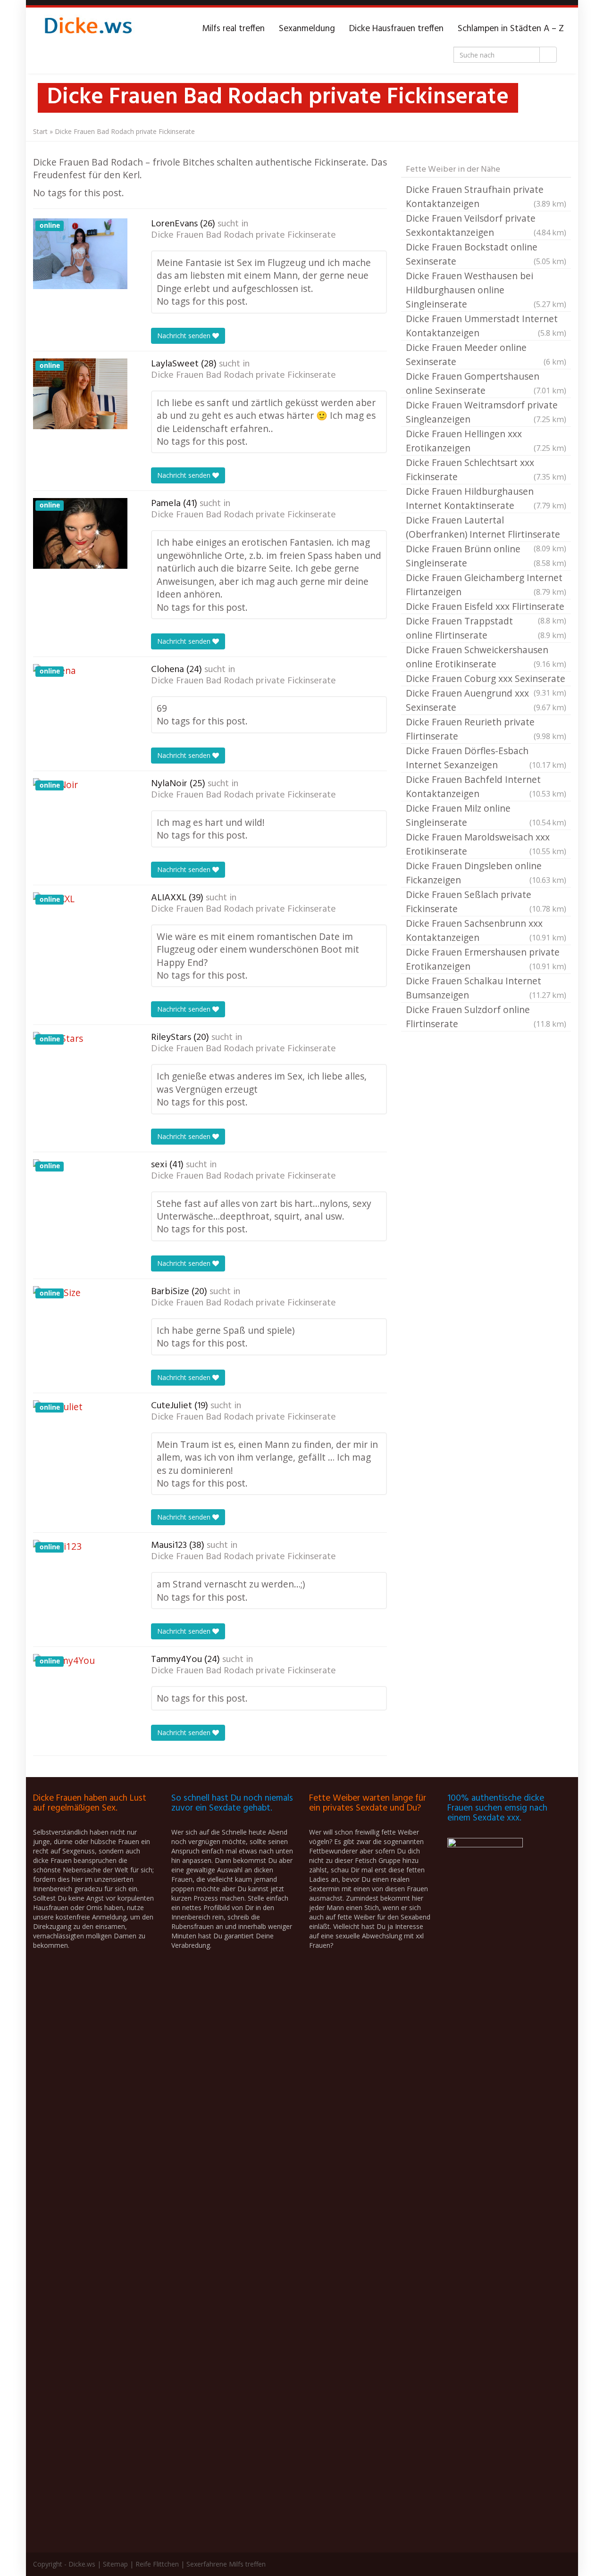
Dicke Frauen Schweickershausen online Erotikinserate (486, 657)
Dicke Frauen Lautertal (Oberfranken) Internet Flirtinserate (486, 528)
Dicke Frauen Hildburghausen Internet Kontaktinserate (486, 498)
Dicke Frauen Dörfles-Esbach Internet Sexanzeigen (486, 758)
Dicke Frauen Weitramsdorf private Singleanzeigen (486, 412)
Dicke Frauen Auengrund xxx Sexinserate (486, 700)
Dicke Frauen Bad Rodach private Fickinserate (243, 235)
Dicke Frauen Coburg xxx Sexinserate (486, 679)
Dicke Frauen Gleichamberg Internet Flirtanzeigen (486, 585)
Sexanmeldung (307, 29)
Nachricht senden (185, 336)
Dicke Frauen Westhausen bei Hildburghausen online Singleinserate (486, 290)
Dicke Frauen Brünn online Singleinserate (486, 556)
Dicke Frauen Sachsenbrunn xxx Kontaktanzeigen (486, 930)
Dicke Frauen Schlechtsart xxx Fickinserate (486, 469)
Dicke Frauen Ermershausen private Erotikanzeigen (486, 959)
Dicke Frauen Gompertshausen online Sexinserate (486, 383)
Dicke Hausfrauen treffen (396, 29)
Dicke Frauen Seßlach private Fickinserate (486, 902)
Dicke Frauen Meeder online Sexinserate (486, 354)
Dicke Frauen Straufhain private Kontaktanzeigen (486, 196)
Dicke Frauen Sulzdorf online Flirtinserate (486, 1017)
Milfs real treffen (233, 29)
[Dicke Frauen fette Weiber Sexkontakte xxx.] (87, 29)
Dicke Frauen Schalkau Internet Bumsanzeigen (486, 988)
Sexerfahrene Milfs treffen (226, 2564)
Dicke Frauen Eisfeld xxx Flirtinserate (486, 607)
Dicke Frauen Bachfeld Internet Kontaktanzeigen (486, 786)
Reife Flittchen (157, 2564)
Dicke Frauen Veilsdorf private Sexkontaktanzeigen (486, 225)
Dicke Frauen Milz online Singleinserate (486, 815)
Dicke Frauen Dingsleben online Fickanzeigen (486, 873)
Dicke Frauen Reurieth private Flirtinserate (486, 729)
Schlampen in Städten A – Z (511, 29)
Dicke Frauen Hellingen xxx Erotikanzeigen (486, 441)
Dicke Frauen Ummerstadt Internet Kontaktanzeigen (486, 326)
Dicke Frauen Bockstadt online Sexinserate (486, 254)
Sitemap (115, 2564)
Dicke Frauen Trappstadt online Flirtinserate (486, 628)
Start (40, 131)
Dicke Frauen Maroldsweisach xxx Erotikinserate (486, 844)
